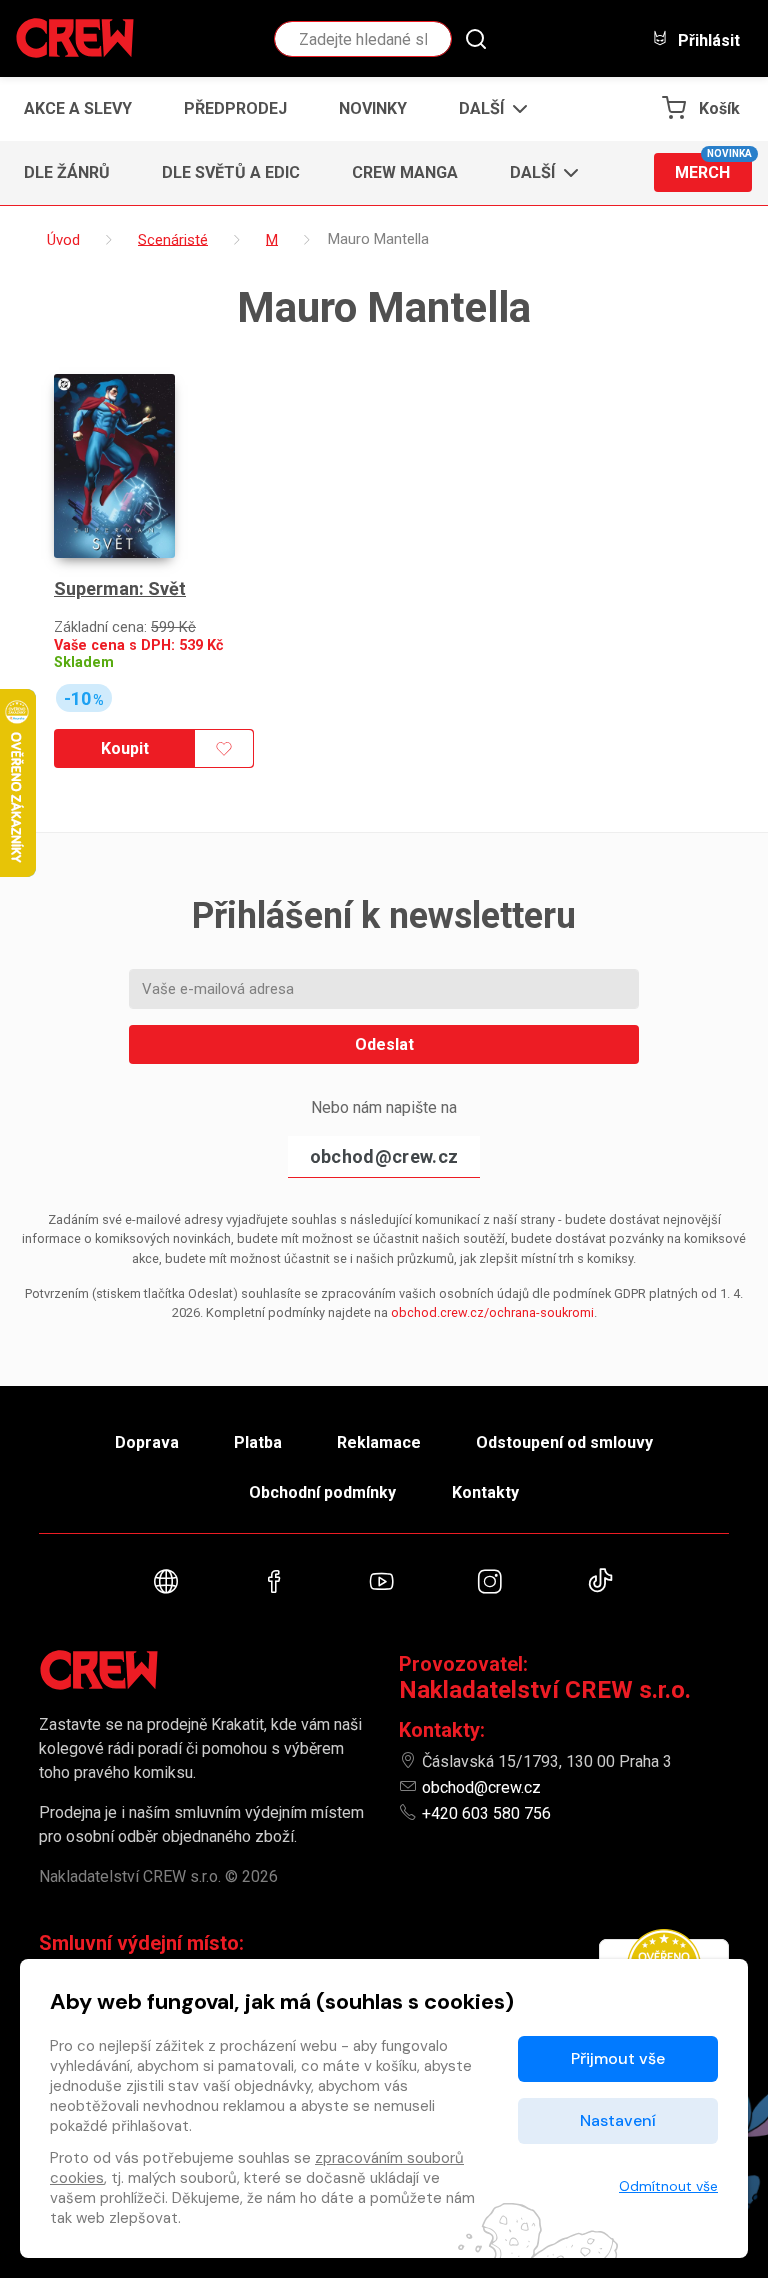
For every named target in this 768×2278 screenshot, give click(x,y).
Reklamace (379, 1442)
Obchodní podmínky (322, 1492)
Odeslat (384, 1044)
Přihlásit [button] (707, 40)
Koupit (125, 748)
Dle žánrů (67, 172)
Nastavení (618, 2120)
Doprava (147, 1442)
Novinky (373, 108)
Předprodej (235, 108)
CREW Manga (405, 172)
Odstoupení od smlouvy (564, 1442)
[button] (487, 109)
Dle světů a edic (231, 172)
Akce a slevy (78, 108)
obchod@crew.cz (384, 1156)
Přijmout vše (618, 2058)
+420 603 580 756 (486, 1813)
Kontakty (485, 1492)
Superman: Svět (120, 588)
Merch (713, 167)
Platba (258, 1442)
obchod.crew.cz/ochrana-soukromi (492, 1312)
